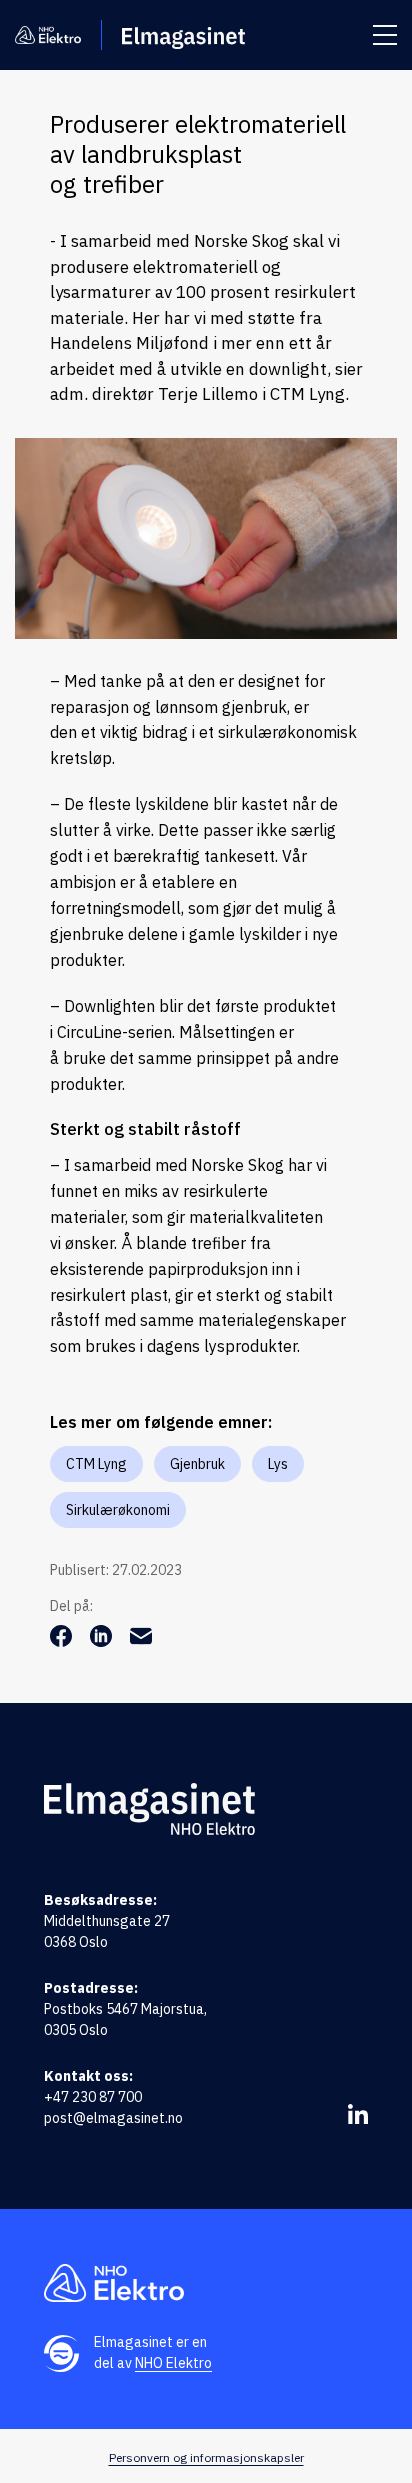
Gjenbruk (197, 1464)
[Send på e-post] (141, 1641)
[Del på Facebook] (63, 1641)
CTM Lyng (96, 1464)
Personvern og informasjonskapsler (206, 2457)
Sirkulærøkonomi (118, 1510)
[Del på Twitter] (103, 1641)
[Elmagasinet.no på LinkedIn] (358, 2114)
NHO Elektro (173, 2363)
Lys (278, 1464)
